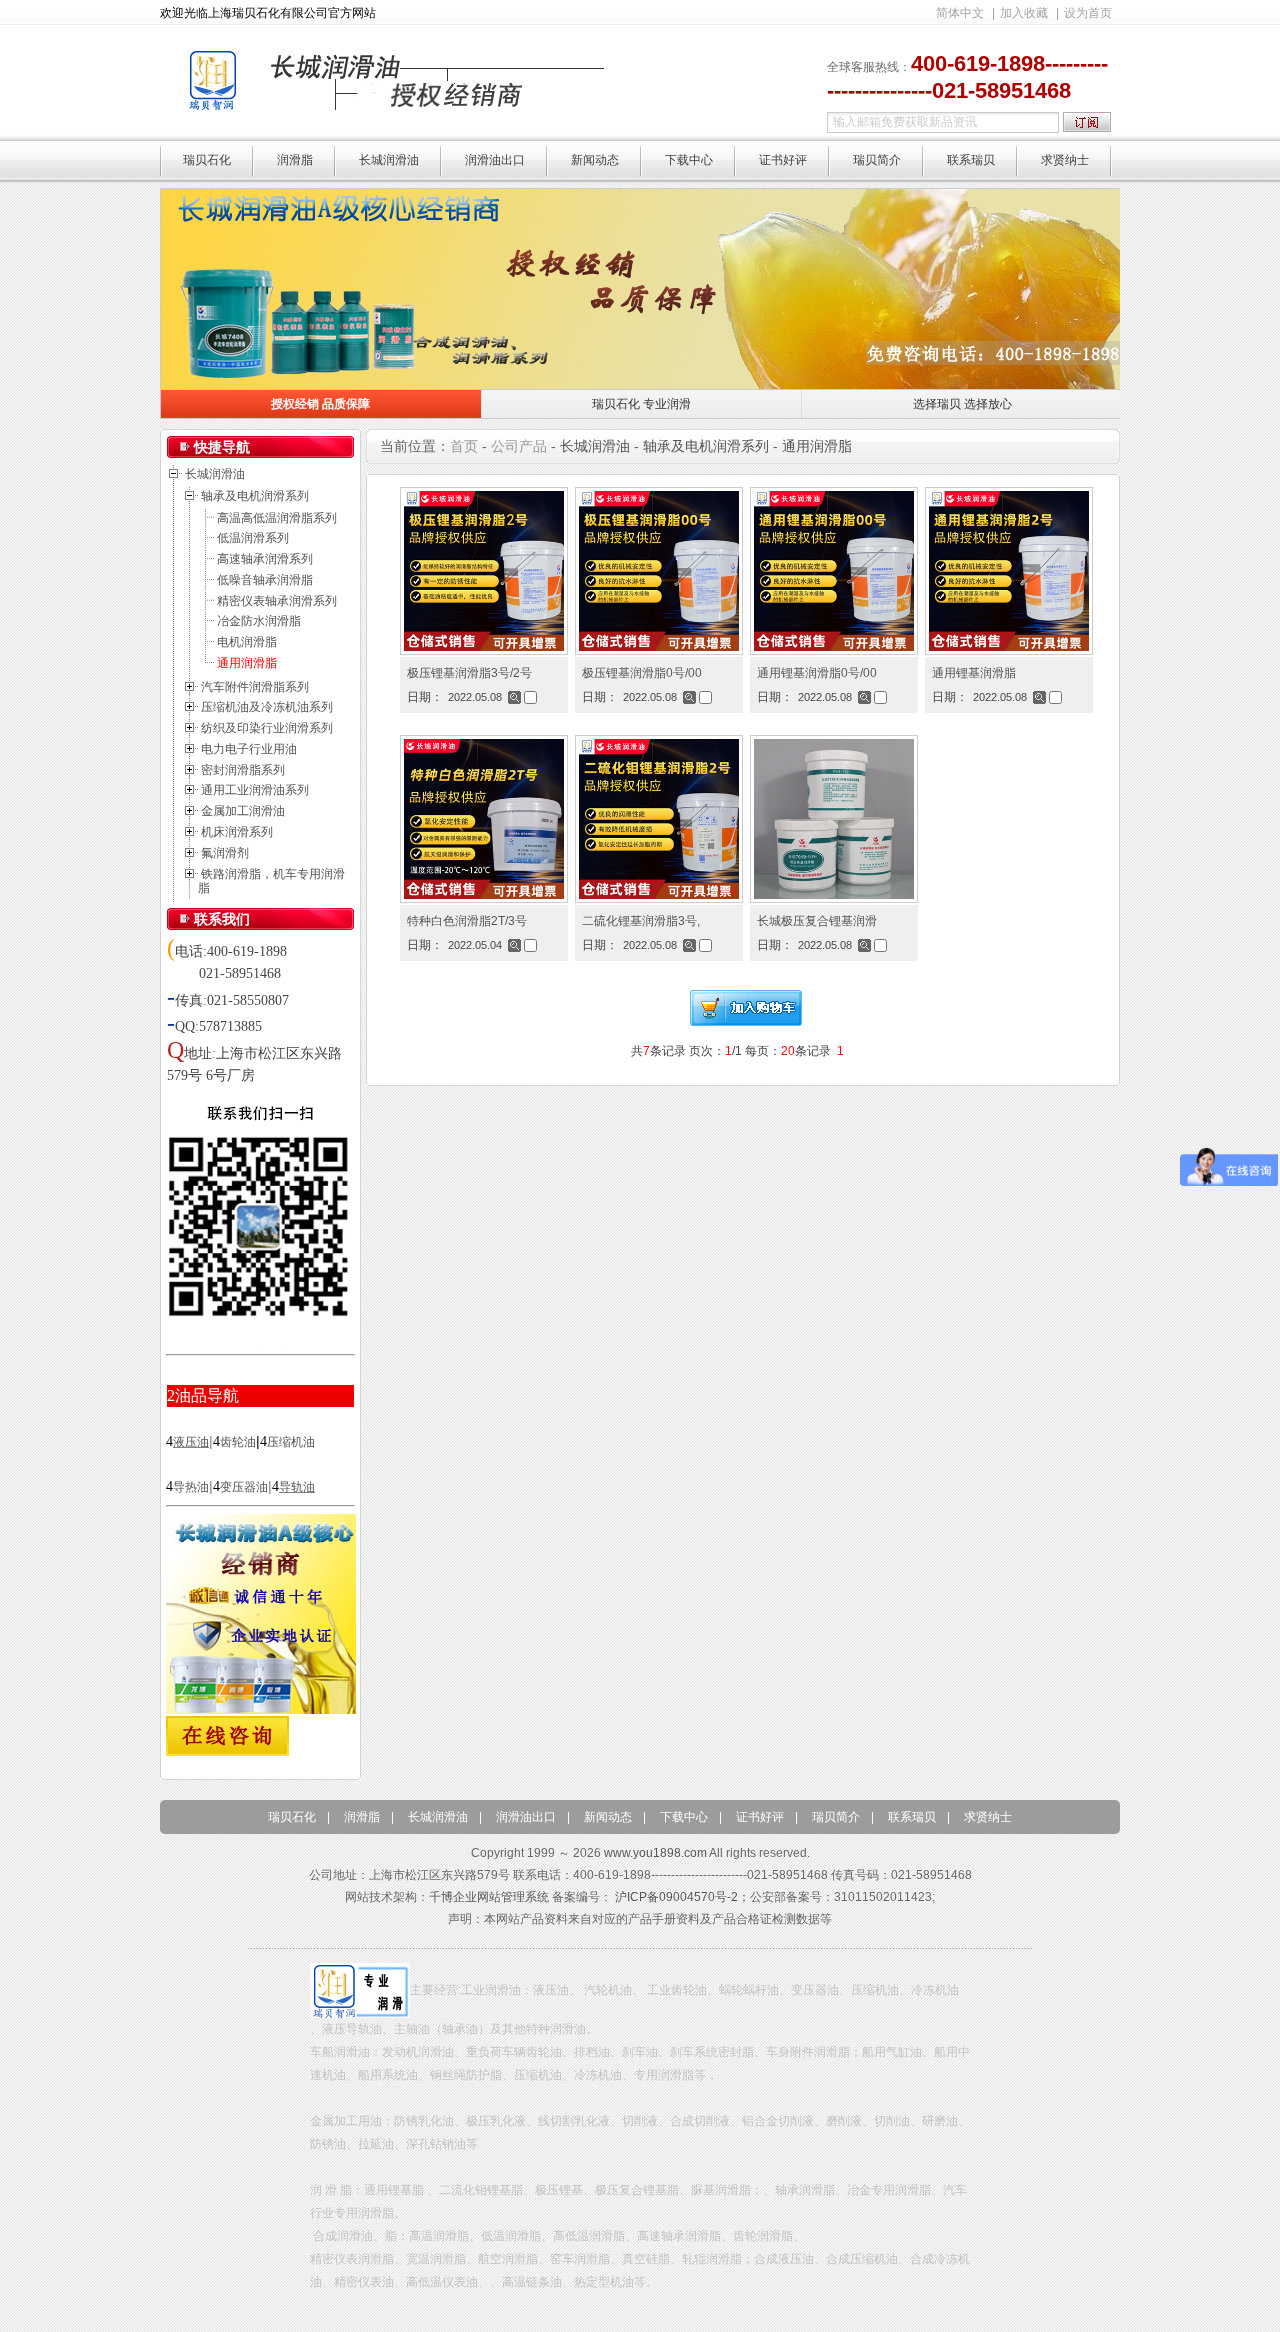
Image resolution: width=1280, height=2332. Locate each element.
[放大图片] (514, 697)
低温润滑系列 (253, 538)
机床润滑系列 (237, 832)
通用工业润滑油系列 (255, 790)
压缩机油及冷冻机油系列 (267, 707)
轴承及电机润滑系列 (255, 496)
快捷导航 (222, 447)
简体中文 (960, 13)
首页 (464, 446)
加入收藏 (1024, 13)
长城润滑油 (215, 474)
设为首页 (1088, 13)
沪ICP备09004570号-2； (682, 1897)
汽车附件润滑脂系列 (255, 687)
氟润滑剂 (225, 853)
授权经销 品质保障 (320, 404)
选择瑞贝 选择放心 (962, 404)
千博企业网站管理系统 (489, 1897)
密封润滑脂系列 (243, 770)
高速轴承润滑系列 (265, 559)
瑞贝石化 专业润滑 (641, 404)
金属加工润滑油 (243, 811)
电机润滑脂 (247, 642)
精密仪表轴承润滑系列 (277, 601)
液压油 (191, 1442)
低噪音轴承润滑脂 (265, 580)
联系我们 (222, 919)
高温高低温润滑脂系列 (277, 518)
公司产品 (519, 446)
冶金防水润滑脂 (259, 621)
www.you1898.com (655, 1853)
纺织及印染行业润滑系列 (267, 728)
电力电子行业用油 (249, 749)
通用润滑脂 (247, 663)
